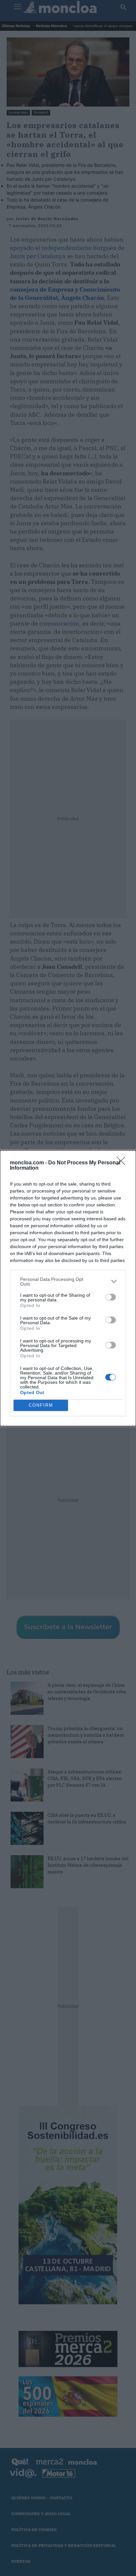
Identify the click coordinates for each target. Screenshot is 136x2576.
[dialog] (68, 1288)
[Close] (123, 1163)
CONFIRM (41, 1405)
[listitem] (68, 1282)
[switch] (111, 1297)
